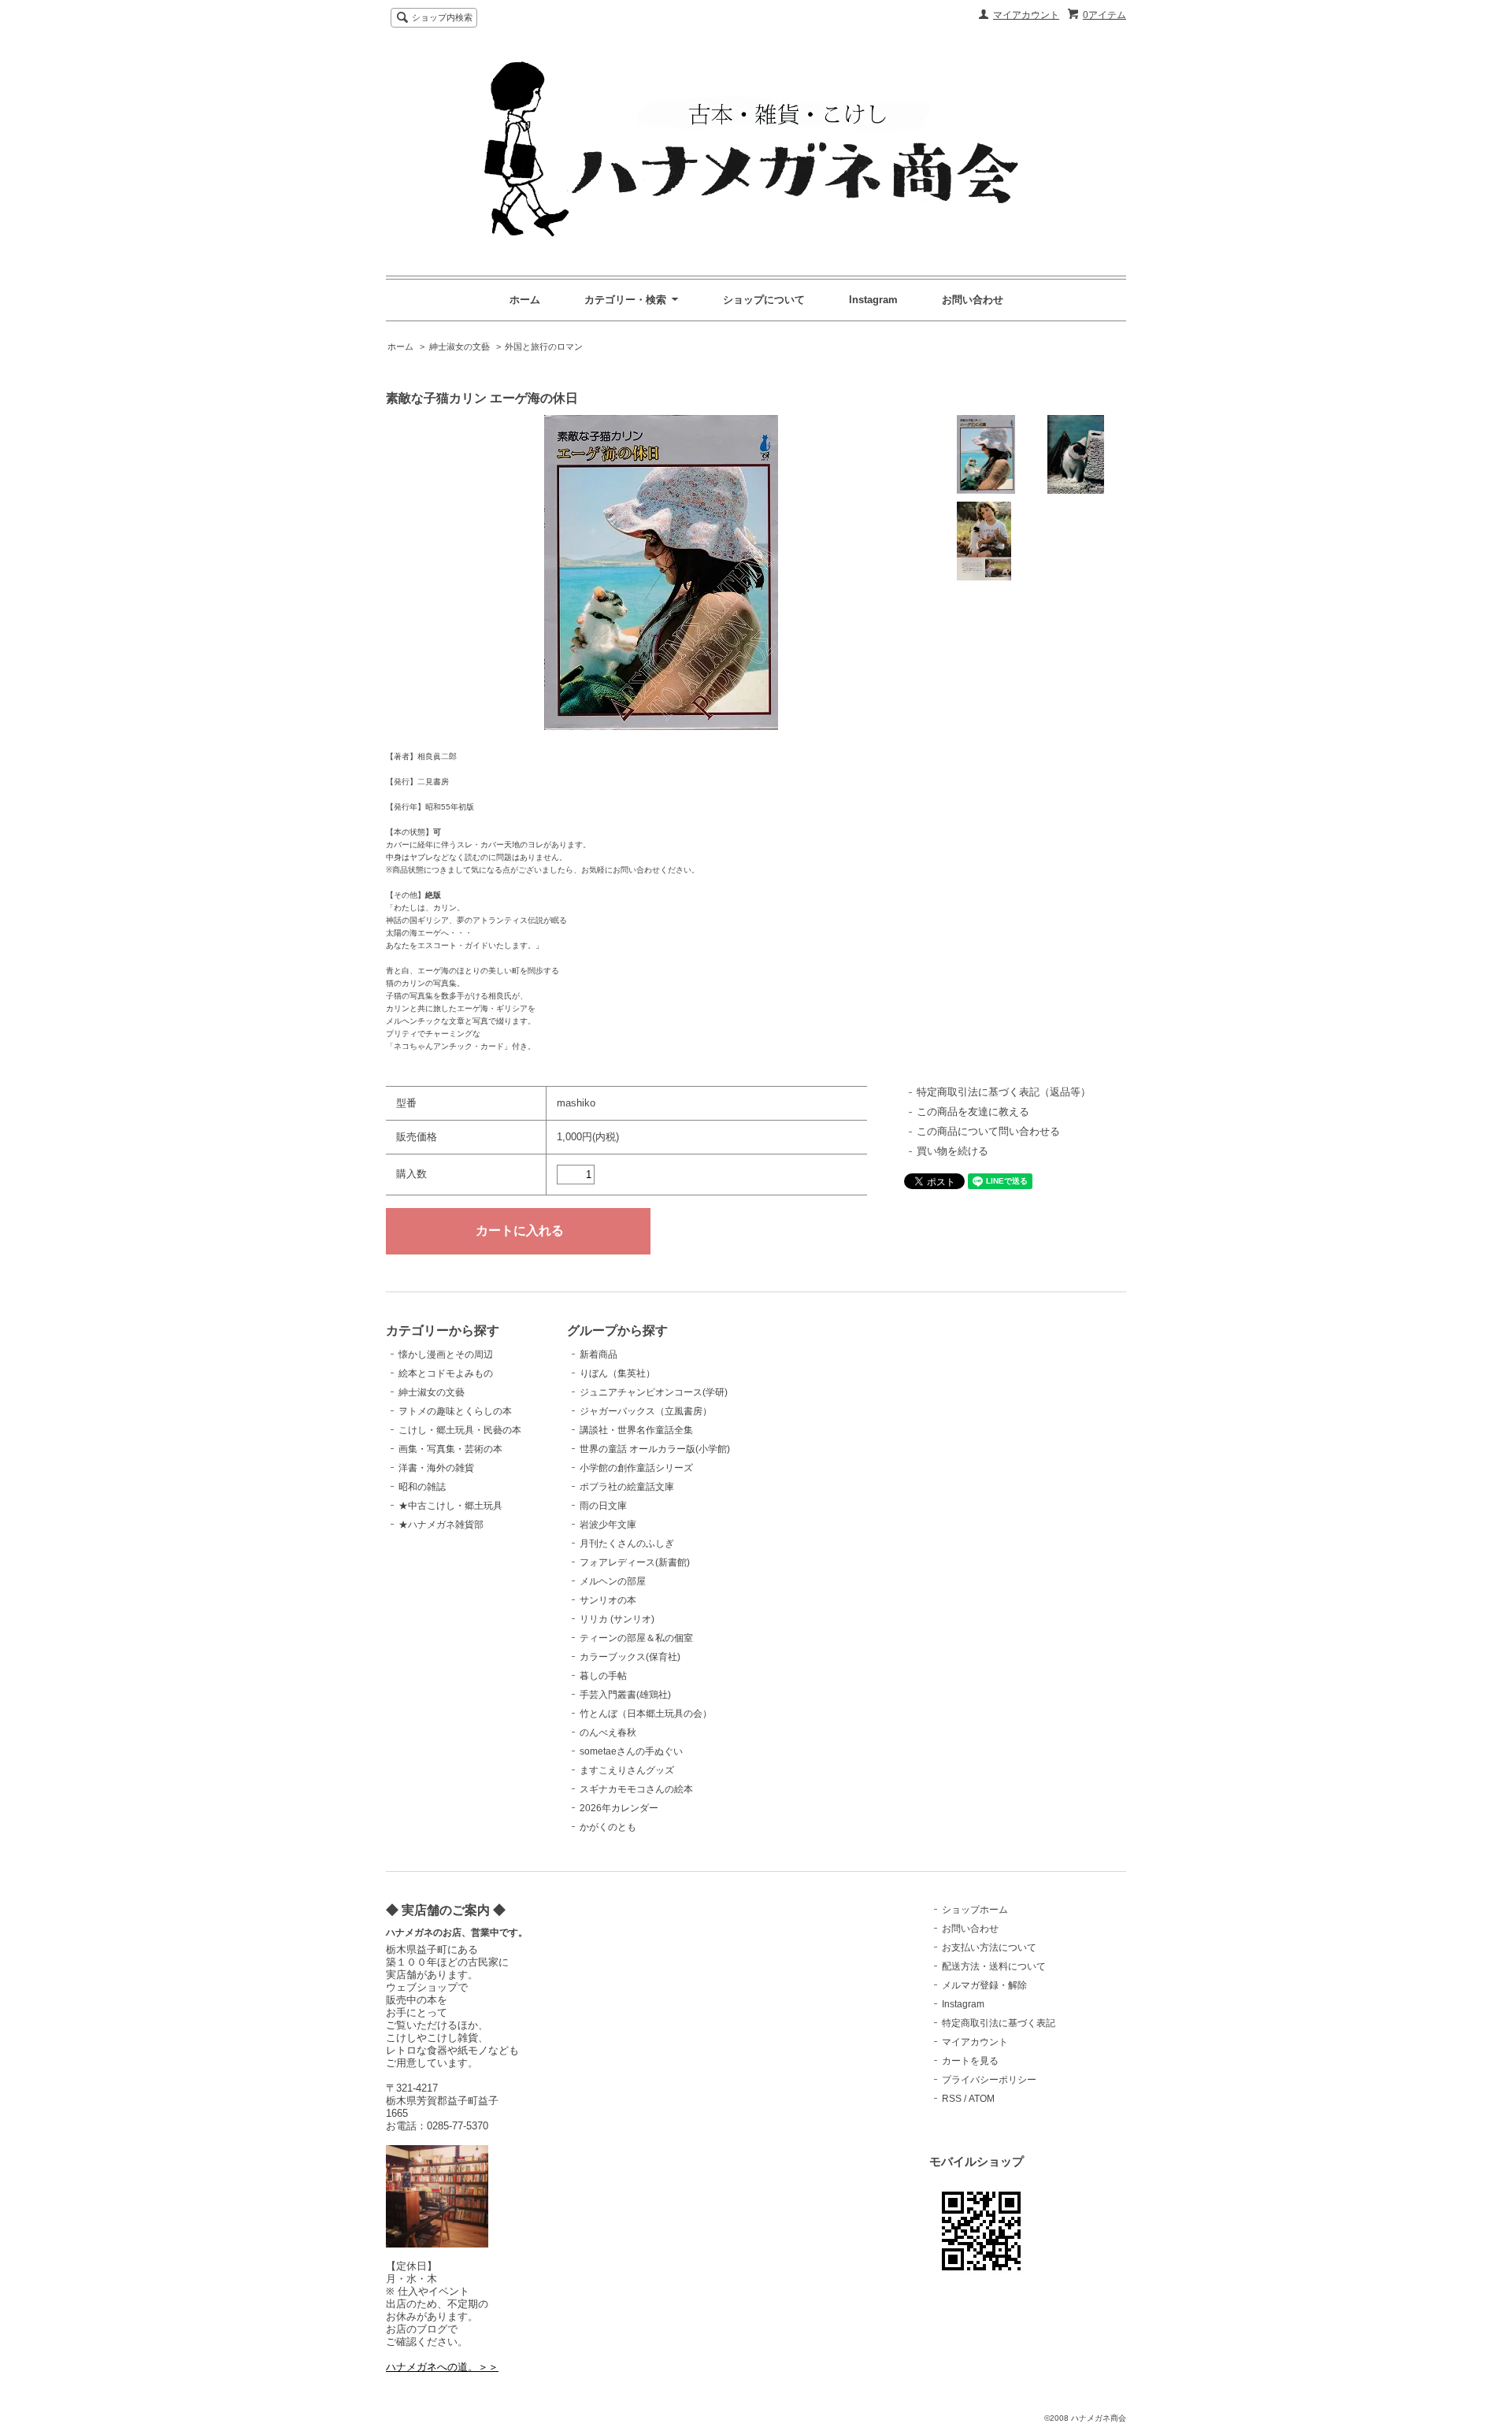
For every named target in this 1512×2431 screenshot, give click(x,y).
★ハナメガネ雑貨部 (441, 1525)
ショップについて (764, 300)
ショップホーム (975, 1910)
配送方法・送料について (994, 1966)
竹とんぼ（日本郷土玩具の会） (646, 1714)
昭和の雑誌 (422, 1487)
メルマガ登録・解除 (984, 1985)
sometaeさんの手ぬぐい (631, 1751)
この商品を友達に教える (973, 1112)
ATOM (982, 2099)
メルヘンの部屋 (613, 1581)
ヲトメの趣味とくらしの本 (455, 1411)
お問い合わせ (973, 300)
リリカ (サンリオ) (617, 1619)
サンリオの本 (608, 1600)
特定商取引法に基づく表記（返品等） (1004, 1092)
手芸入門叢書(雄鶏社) (625, 1695)
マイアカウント (1026, 15)
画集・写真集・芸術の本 (450, 1449)
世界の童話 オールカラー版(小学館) (655, 1449)
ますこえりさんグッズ (627, 1770)
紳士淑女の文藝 (460, 346)
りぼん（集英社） (617, 1373)
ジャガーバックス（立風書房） (646, 1411)
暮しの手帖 (603, 1676)
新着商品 (598, 1354)
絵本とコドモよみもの (446, 1373)
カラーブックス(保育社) (630, 1657)
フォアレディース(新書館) (635, 1562)
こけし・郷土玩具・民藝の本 (460, 1430)
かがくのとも (608, 1827)
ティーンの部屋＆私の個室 (636, 1638)
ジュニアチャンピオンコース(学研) (654, 1392)
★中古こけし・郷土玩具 (450, 1506)
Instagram (873, 300)
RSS (952, 2099)
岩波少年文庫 (608, 1525)
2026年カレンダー (619, 1808)
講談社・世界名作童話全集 (636, 1430)
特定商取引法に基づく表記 (999, 2023)
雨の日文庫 (603, 1506)
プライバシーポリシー (989, 2080)
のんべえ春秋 (608, 1732)
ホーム (525, 300)
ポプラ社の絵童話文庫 (627, 1487)
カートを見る (970, 2061)
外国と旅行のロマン (544, 346)
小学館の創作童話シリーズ (636, 1468)
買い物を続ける (952, 1151)
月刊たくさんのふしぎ (627, 1543)
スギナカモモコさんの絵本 (636, 1789)
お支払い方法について (989, 1947)
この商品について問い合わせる (988, 1131)
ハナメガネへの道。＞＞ (442, 2367)
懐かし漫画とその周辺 (446, 1354)
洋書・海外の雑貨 (436, 1468)
